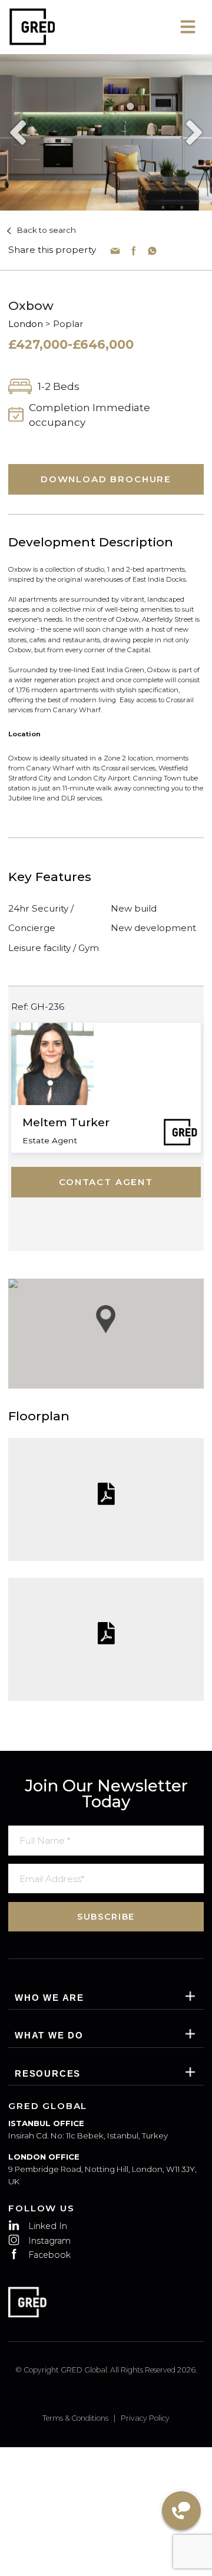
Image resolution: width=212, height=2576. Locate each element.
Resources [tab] (48, 2073)
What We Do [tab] (49, 2035)
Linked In (48, 2226)
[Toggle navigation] (188, 27)
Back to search (46, 230)
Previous (14, 132)
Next (198, 132)
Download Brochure (106, 479)
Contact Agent (106, 1182)
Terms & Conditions (75, 2418)
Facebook (49, 2255)
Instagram (49, 2241)
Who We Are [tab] (49, 1998)
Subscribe (106, 1917)
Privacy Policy (145, 2418)
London (26, 324)
